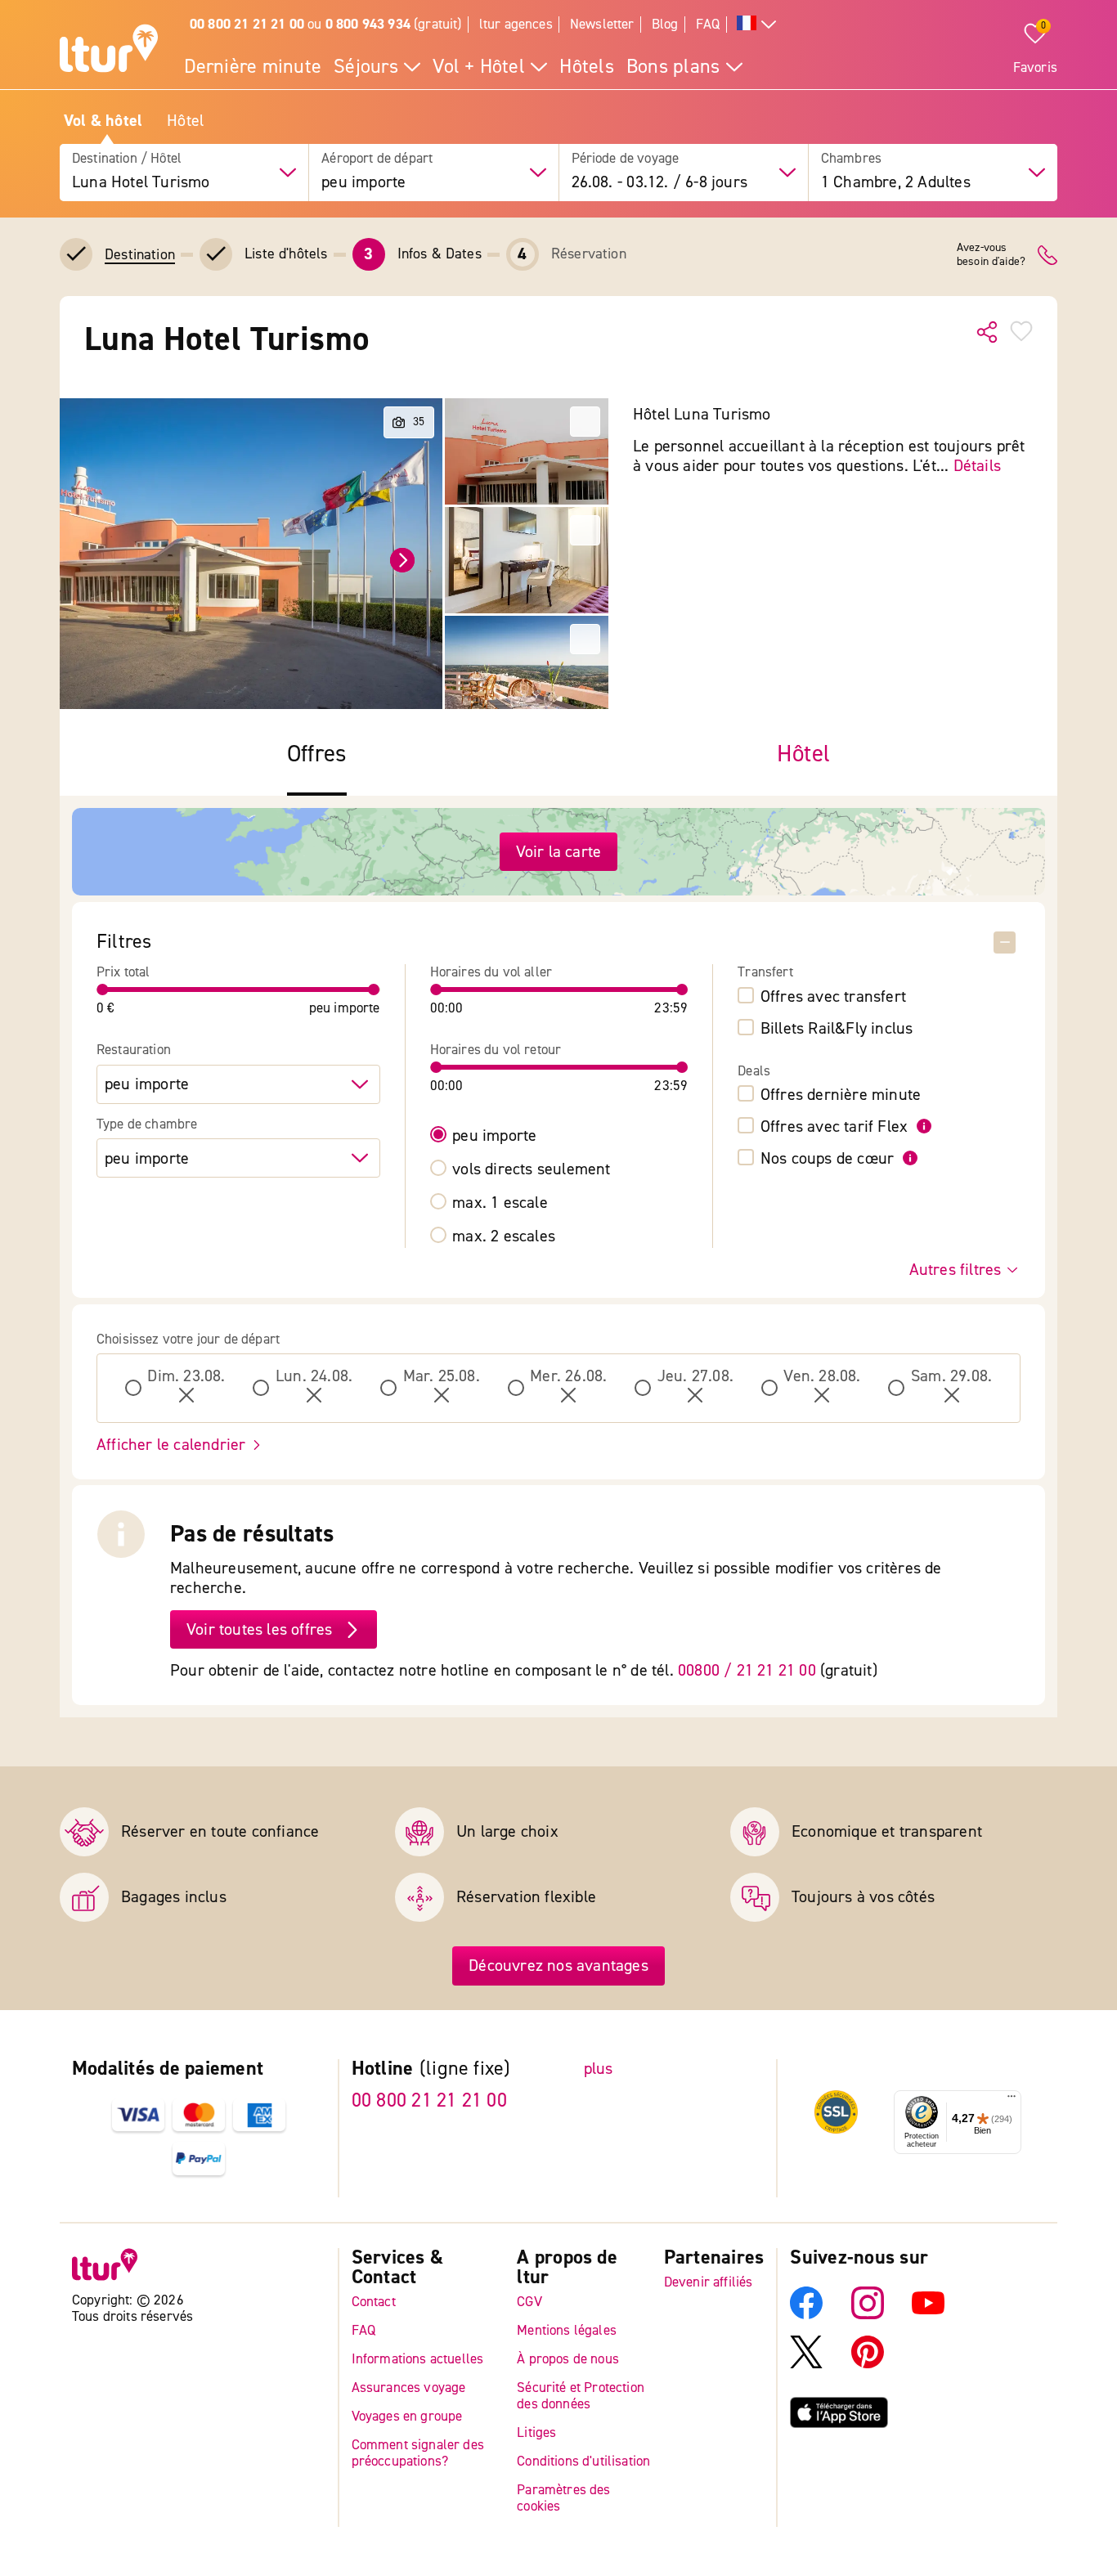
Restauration (134, 1050)
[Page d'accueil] (109, 51)
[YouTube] (928, 2315)
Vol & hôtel (103, 121)
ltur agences (516, 24)
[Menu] (1012, 2100)
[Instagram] (868, 2315)
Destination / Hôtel (127, 159)
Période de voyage (626, 159)
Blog (665, 24)
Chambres (851, 159)
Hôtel (185, 121)
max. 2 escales (504, 1236)
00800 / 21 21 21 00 (747, 1670)
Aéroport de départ (377, 159)
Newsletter (602, 24)
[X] (806, 2364)
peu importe (494, 1136)
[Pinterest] (868, 2364)
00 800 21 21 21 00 (429, 2100)
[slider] (103, 990)
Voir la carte (559, 852)
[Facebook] (806, 2315)
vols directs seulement (531, 1169)
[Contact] (1047, 255)
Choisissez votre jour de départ (188, 1340)
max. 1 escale (500, 1203)
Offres (317, 754)
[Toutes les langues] (756, 25)
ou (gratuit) (326, 24)
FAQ (708, 24)
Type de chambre (147, 1124)
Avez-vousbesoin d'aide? (991, 255)
